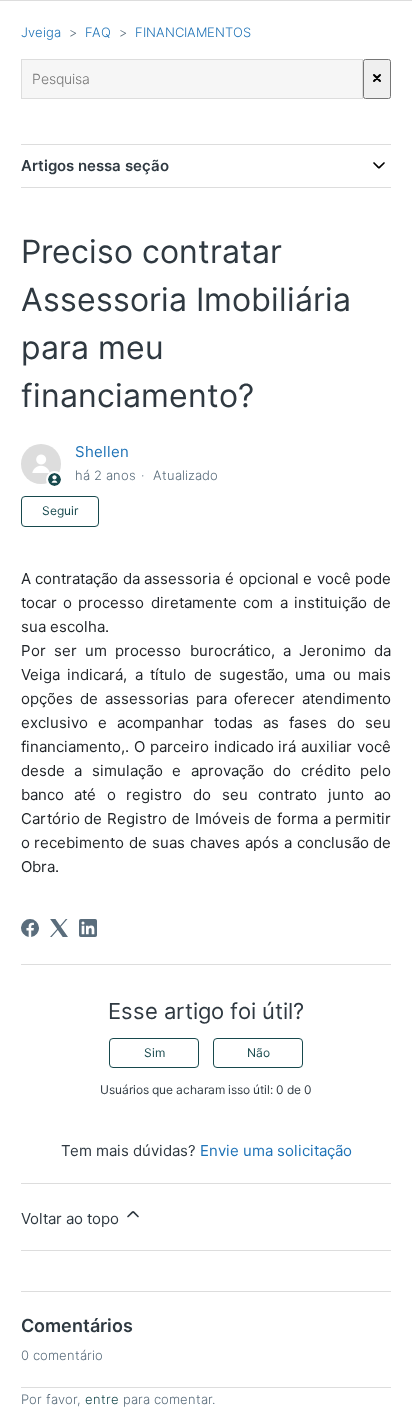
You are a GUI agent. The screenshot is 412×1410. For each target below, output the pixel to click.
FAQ (98, 32)
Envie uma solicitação (276, 1150)
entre (102, 1399)
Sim (154, 1052)
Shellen (102, 451)
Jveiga (41, 32)
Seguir (60, 510)
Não (258, 1052)
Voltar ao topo (72, 1218)
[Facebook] (30, 928)
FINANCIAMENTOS (193, 32)
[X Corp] (59, 928)
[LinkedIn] (88, 928)
